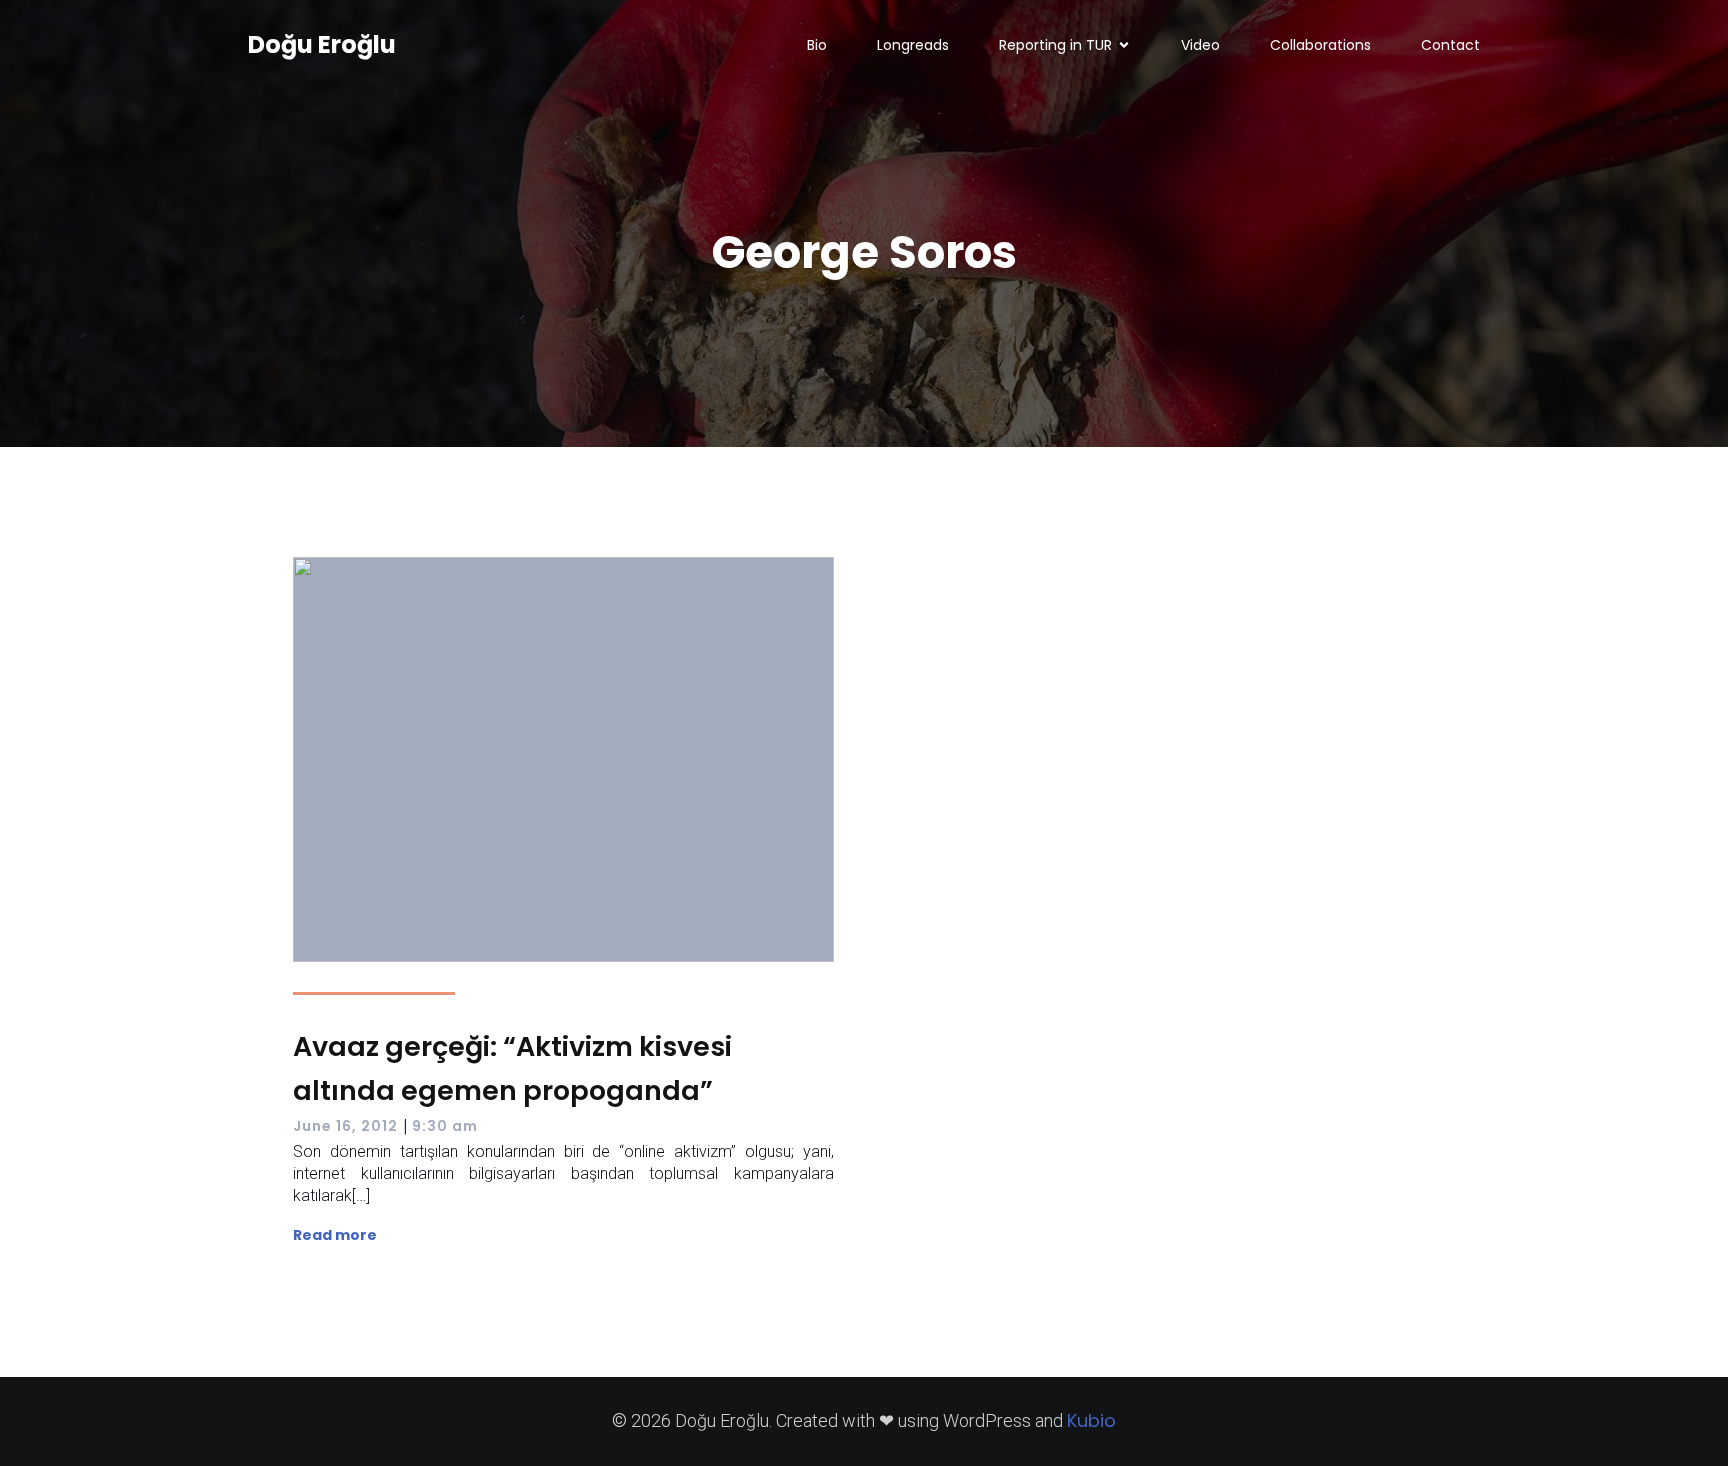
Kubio (1091, 1420)
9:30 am (445, 1126)
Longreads (913, 45)
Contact (1450, 45)
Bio (817, 45)
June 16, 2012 (345, 1126)
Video (1200, 45)
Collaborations (1320, 45)
